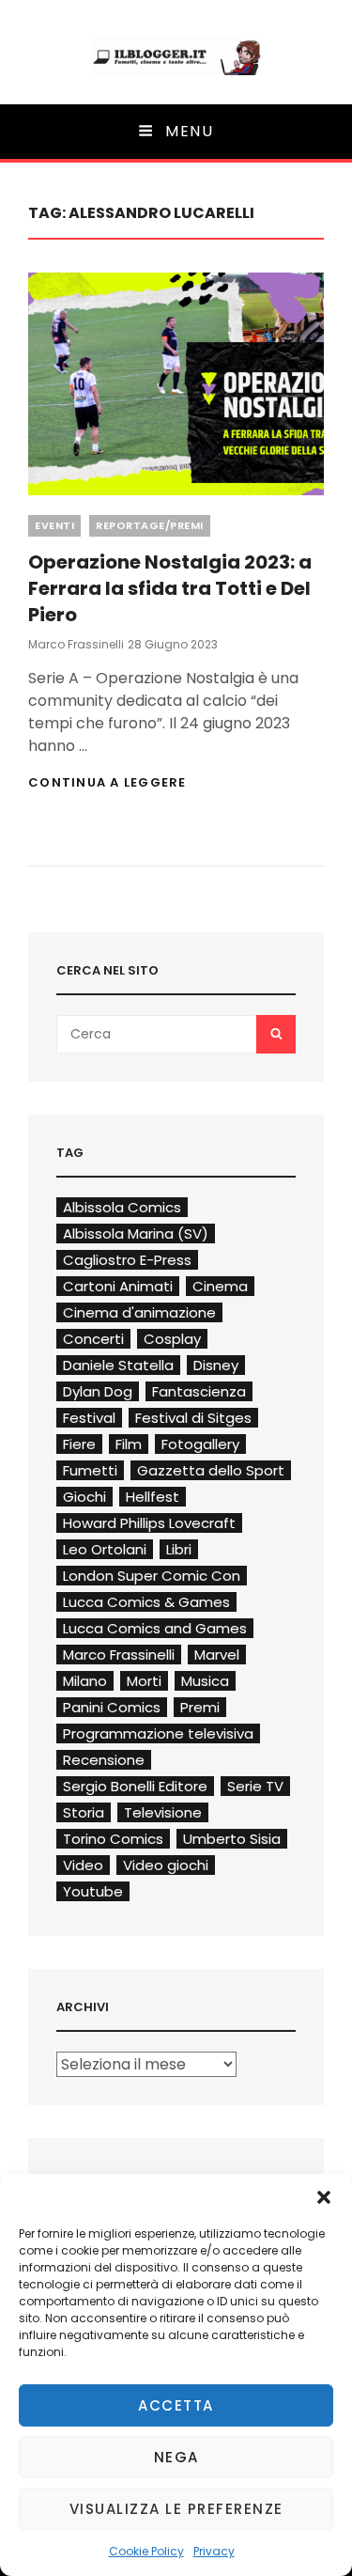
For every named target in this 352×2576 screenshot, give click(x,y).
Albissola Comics (122, 1207)
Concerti (93, 1339)
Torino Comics (113, 1839)
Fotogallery (200, 1444)
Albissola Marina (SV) (136, 1233)
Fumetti (90, 1470)
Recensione (104, 1760)
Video (83, 1865)
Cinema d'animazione (139, 1312)
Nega (176, 2457)
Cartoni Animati (118, 1286)
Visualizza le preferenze (176, 2509)
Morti (144, 1681)
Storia (84, 1812)
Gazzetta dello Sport (211, 1470)
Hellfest (153, 1497)
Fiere (79, 1444)
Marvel (217, 1655)
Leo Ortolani (105, 1549)
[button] (324, 2197)
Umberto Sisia (232, 1839)
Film (129, 1444)
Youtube (93, 1891)
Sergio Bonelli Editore (135, 1786)
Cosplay (172, 1339)
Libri (179, 1549)
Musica (205, 1681)
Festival (89, 1418)
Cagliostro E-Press (127, 1260)
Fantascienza (199, 1391)
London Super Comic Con (152, 1576)
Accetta (176, 2405)
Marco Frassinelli (76, 644)
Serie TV (255, 1786)
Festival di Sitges (193, 1418)
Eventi (54, 525)
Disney (216, 1365)
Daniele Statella (118, 1365)
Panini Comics (112, 1707)
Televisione (163, 1812)
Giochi (84, 1497)
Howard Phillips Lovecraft (149, 1523)
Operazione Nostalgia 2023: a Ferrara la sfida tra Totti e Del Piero (170, 588)
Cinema (220, 1286)
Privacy (214, 2551)
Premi (200, 1707)
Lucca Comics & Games (146, 1602)
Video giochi (166, 1865)
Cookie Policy (146, 2551)
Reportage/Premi (150, 525)
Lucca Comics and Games (155, 1628)
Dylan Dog (98, 1391)
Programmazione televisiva (158, 1733)
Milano (85, 1681)
